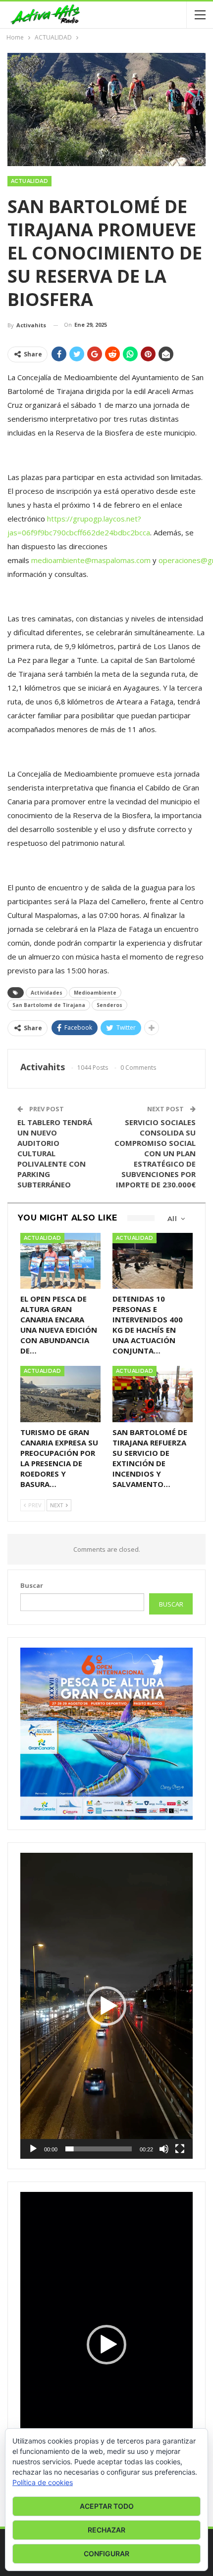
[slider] (99, 2149)
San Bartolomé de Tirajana (49, 1005)
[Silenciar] (164, 2149)
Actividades (47, 993)
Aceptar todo (107, 2506)
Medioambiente (95, 993)
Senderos (109, 1005)
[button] (106, 2006)
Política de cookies (43, 2482)
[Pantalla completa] (180, 2149)
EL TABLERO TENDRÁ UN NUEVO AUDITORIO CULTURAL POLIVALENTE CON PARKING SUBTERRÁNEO (55, 1153)
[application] (106, 2006)
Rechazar (106, 2530)
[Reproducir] (33, 2149)
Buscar (32, 1585)
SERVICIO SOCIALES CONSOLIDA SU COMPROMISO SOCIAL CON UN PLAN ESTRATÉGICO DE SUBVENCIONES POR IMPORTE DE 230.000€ (155, 1153)
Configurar (106, 2554)
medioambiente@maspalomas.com (91, 560)
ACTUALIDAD (29, 181)
